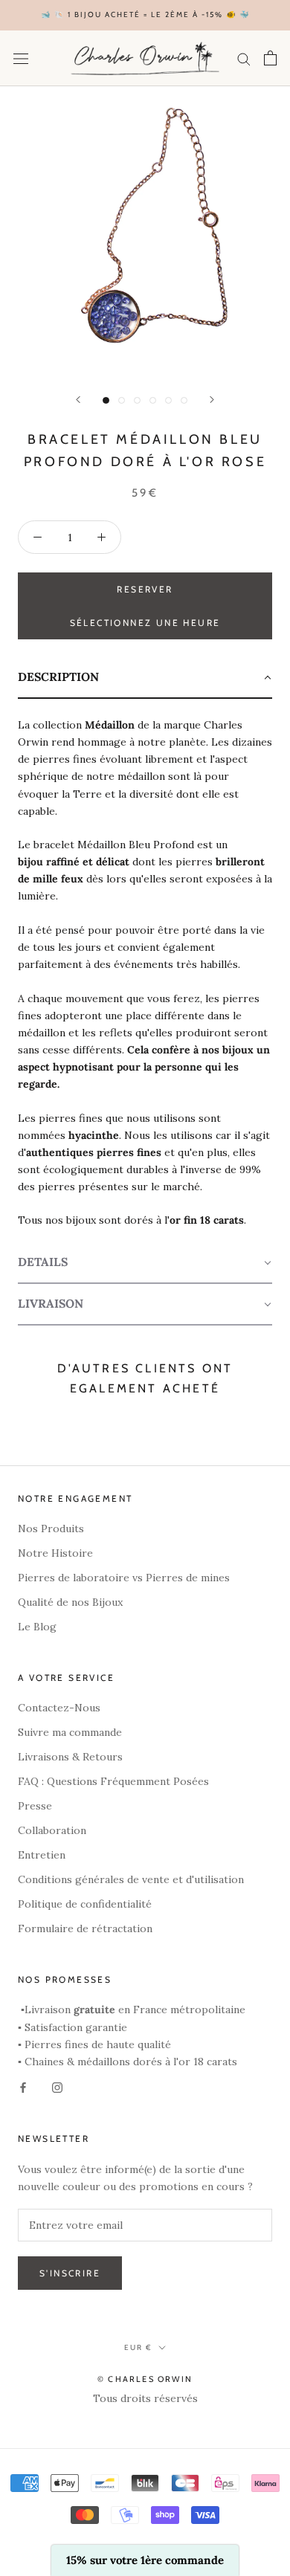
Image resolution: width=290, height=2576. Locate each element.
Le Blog (37, 1627)
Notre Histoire (55, 1553)
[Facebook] (23, 2087)
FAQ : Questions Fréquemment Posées (113, 1781)
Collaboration (52, 1830)
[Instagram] (57, 2087)
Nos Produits (51, 1529)
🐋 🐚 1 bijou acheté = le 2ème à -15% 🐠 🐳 (145, 14)
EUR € (138, 2347)
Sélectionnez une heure (145, 623)
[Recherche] (244, 58)
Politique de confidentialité (85, 1904)
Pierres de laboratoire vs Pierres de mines (124, 1578)
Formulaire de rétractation (85, 1928)
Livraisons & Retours (70, 1757)
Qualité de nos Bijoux (70, 1602)
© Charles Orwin (145, 2379)
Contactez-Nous (59, 1708)
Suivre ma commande (70, 1732)
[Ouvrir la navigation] (21, 58)
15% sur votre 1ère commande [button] (145, 2560)
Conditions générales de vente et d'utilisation (131, 1879)
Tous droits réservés (145, 2398)
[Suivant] (212, 400)
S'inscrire (70, 2273)
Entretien (42, 1855)
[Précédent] (78, 400)
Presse (35, 1806)
